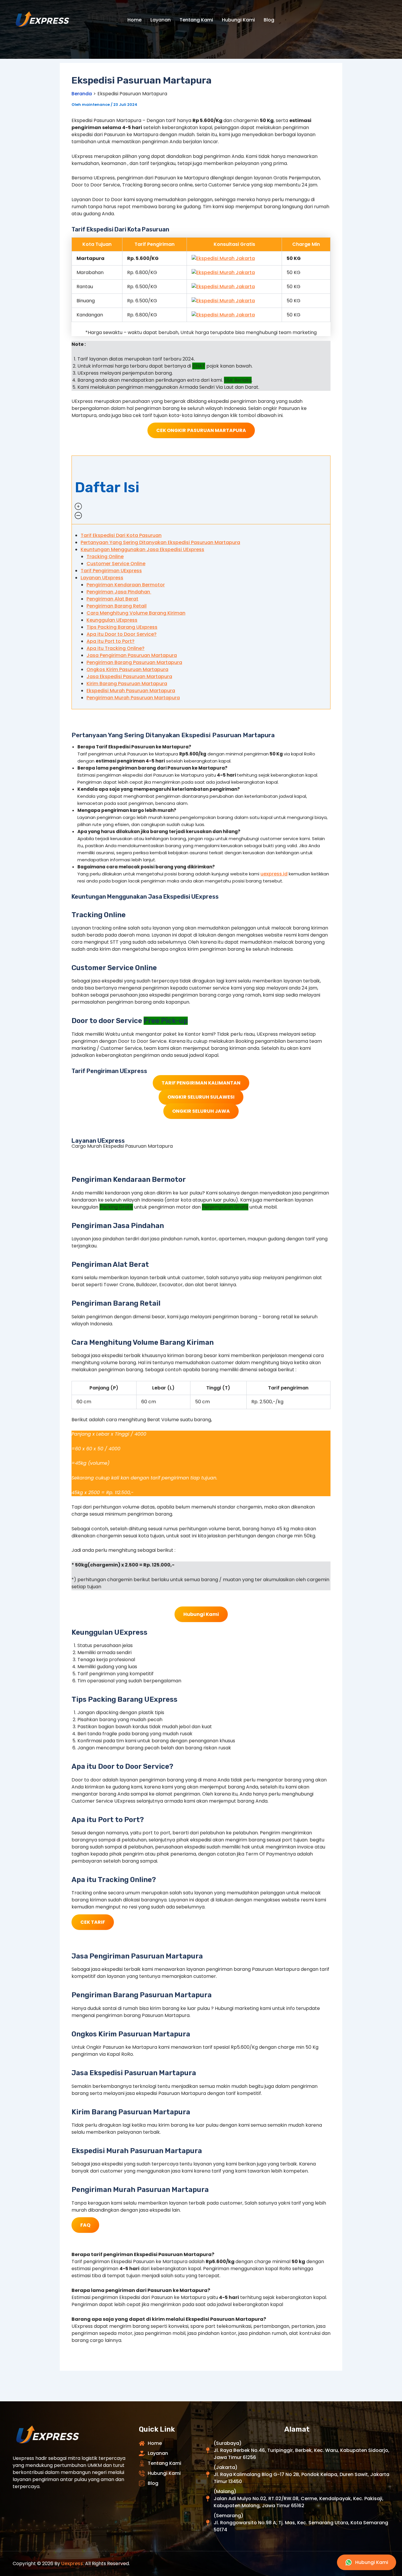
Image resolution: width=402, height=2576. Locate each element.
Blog (269, 20)
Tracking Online (105, 557)
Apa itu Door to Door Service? (122, 634)
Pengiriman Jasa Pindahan (119, 592)
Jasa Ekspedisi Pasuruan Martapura (129, 676)
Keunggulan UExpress (112, 620)
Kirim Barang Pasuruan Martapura (127, 684)
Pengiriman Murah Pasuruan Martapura (133, 698)
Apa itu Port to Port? (111, 641)
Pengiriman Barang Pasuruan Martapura (134, 662)
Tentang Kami (196, 20)
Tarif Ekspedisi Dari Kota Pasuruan (121, 535)
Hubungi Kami (238, 20)
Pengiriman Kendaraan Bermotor (126, 585)
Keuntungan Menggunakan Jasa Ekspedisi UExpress (142, 549)
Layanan (161, 20)
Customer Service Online (116, 564)
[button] (201, 490)
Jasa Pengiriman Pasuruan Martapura (132, 655)
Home (134, 20)
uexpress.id (274, 874)
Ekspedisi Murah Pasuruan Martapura (131, 691)
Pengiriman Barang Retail (117, 606)
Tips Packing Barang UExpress (122, 627)
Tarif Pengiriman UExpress (111, 571)
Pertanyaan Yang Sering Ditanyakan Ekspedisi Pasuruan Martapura (160, 542)
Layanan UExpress (102, 578)
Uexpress (72, 2564)
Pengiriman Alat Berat (112, 599)
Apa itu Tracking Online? (116, 648)
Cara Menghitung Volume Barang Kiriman (136, 613)
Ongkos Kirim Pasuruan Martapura (127, 669)
